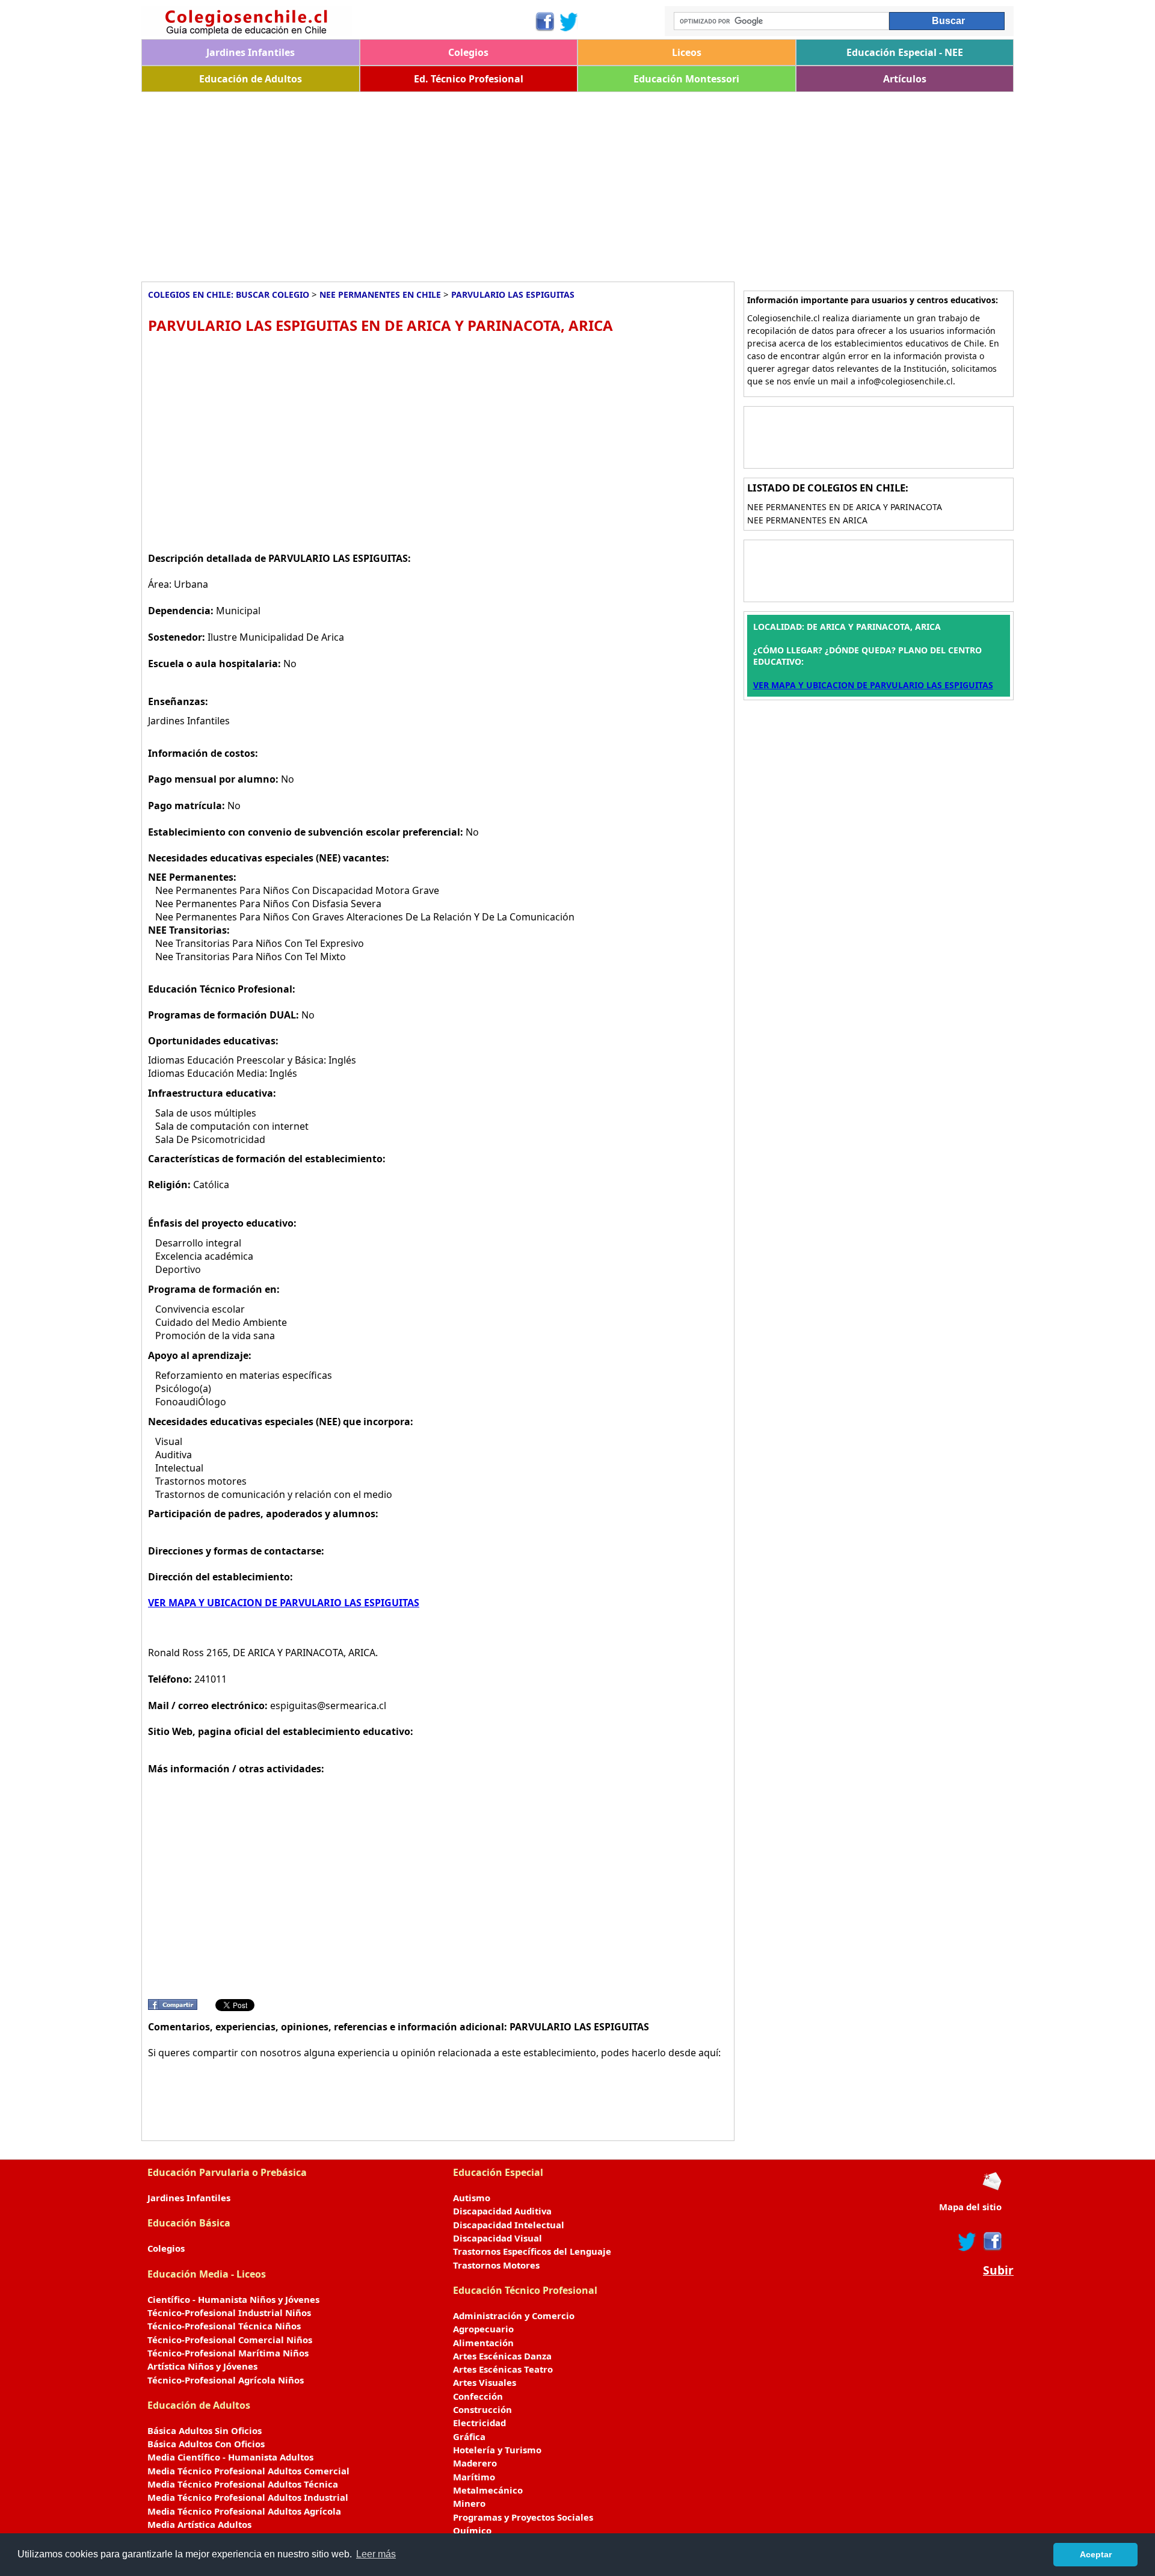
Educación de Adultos (251, 79)
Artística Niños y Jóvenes (202, 2366)
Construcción (482, 2409)
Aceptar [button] (1096, 2554)
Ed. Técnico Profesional (469, 79)
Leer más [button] (376, 2554)
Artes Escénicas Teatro (503, 2369)
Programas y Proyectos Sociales (523, 2517)
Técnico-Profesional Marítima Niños (228, 2353)
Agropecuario (483, 2329)
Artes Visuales (485, 2382)
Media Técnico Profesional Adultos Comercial (248, 2471)
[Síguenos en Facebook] (544, 22)
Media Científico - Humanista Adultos (230, 2457)
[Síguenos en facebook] (992, 2242)
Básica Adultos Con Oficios (206, 2444)
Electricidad (479, 2423)
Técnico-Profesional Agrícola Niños (226, 2380)
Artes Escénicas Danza (502, 2356)
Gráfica (469, 2436)
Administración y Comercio (514, 2316)
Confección (478, 2396)
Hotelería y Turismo (497, 2450)
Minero (469, 2503)
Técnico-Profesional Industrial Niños (229, 2313)
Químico (472, 2530)
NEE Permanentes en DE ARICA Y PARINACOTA (845, 507)
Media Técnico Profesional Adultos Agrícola (244, 2511)
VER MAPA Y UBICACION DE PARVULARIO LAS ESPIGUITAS (284, 1603)
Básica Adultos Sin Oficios (205, 2430)
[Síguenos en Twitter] (569, 22)
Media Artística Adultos (199, 2524)
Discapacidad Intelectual (509, 2225)
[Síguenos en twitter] (967, 2242)
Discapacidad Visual (497, 2238)
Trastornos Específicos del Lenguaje (532, 2251)
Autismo (472, 2198)
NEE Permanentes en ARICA (807, 520)
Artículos (905, 79)
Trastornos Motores (496, 2265)
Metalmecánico (488, 2490)
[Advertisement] (502, 182)
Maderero (475, 2463)
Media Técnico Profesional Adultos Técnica (243, 2484)
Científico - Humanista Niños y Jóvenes (233, 2299)
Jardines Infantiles (251, 52)
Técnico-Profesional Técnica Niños (224, 2326)
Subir (998, 2270)
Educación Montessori (686, 79)
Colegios (468, 52)
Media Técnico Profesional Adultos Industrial (248, 2497)
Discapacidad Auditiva (502, 2211)
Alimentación (483, 2343)
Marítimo (474, 2477)
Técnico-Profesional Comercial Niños (230, 2340)
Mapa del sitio (970, 2207)
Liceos (687, 52)
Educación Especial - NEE (905, 52)
